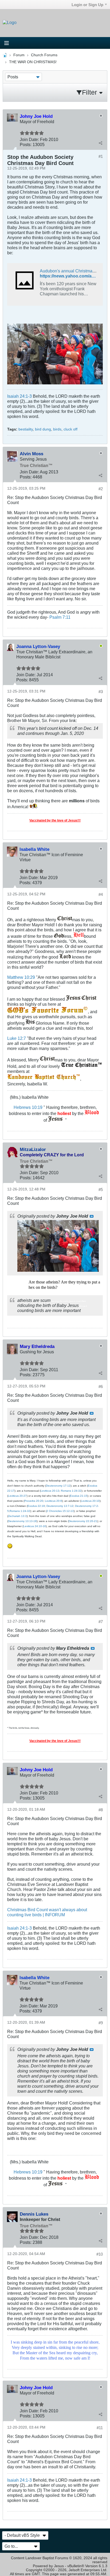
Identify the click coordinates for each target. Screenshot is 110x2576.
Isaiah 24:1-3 (19, 396)
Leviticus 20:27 (17, 1496)
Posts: (26, 144)
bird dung (43, 429)
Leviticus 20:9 (53, 1501)
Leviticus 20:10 (90, 1501)
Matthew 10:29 (21, 977)
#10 (100, 2254)
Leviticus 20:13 (50, 1491)
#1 (101, 156)
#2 (101, 489)
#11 (100, 2428)
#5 (101, 1190)
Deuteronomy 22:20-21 (83, 1521)
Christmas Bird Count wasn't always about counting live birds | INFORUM (47, 1912)
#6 (101, 1386)
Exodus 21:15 (79, 1496)
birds (57, 429)
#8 (101, 1810)
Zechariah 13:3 (17, 1516)
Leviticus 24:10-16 (35, 1526)
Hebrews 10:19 (28, 1107)
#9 (101, 2023)
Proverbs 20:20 (34, 1501)
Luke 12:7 (17, 1038)
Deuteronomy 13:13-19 (22, 1521)
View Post (92, 1216)
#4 (101, 894)
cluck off (70, 429)
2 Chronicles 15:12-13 (60, 1511)
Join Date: (29, 139)
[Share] (100, 143)
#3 (101, 692)
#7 (101, 1622)
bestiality (26, 429)
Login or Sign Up (87, 5)
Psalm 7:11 (60, 617)
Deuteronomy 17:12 (58, 1486)
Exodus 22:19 (36, 1506)
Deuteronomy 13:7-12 (60, 1506)
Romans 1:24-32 (71, 1491)
